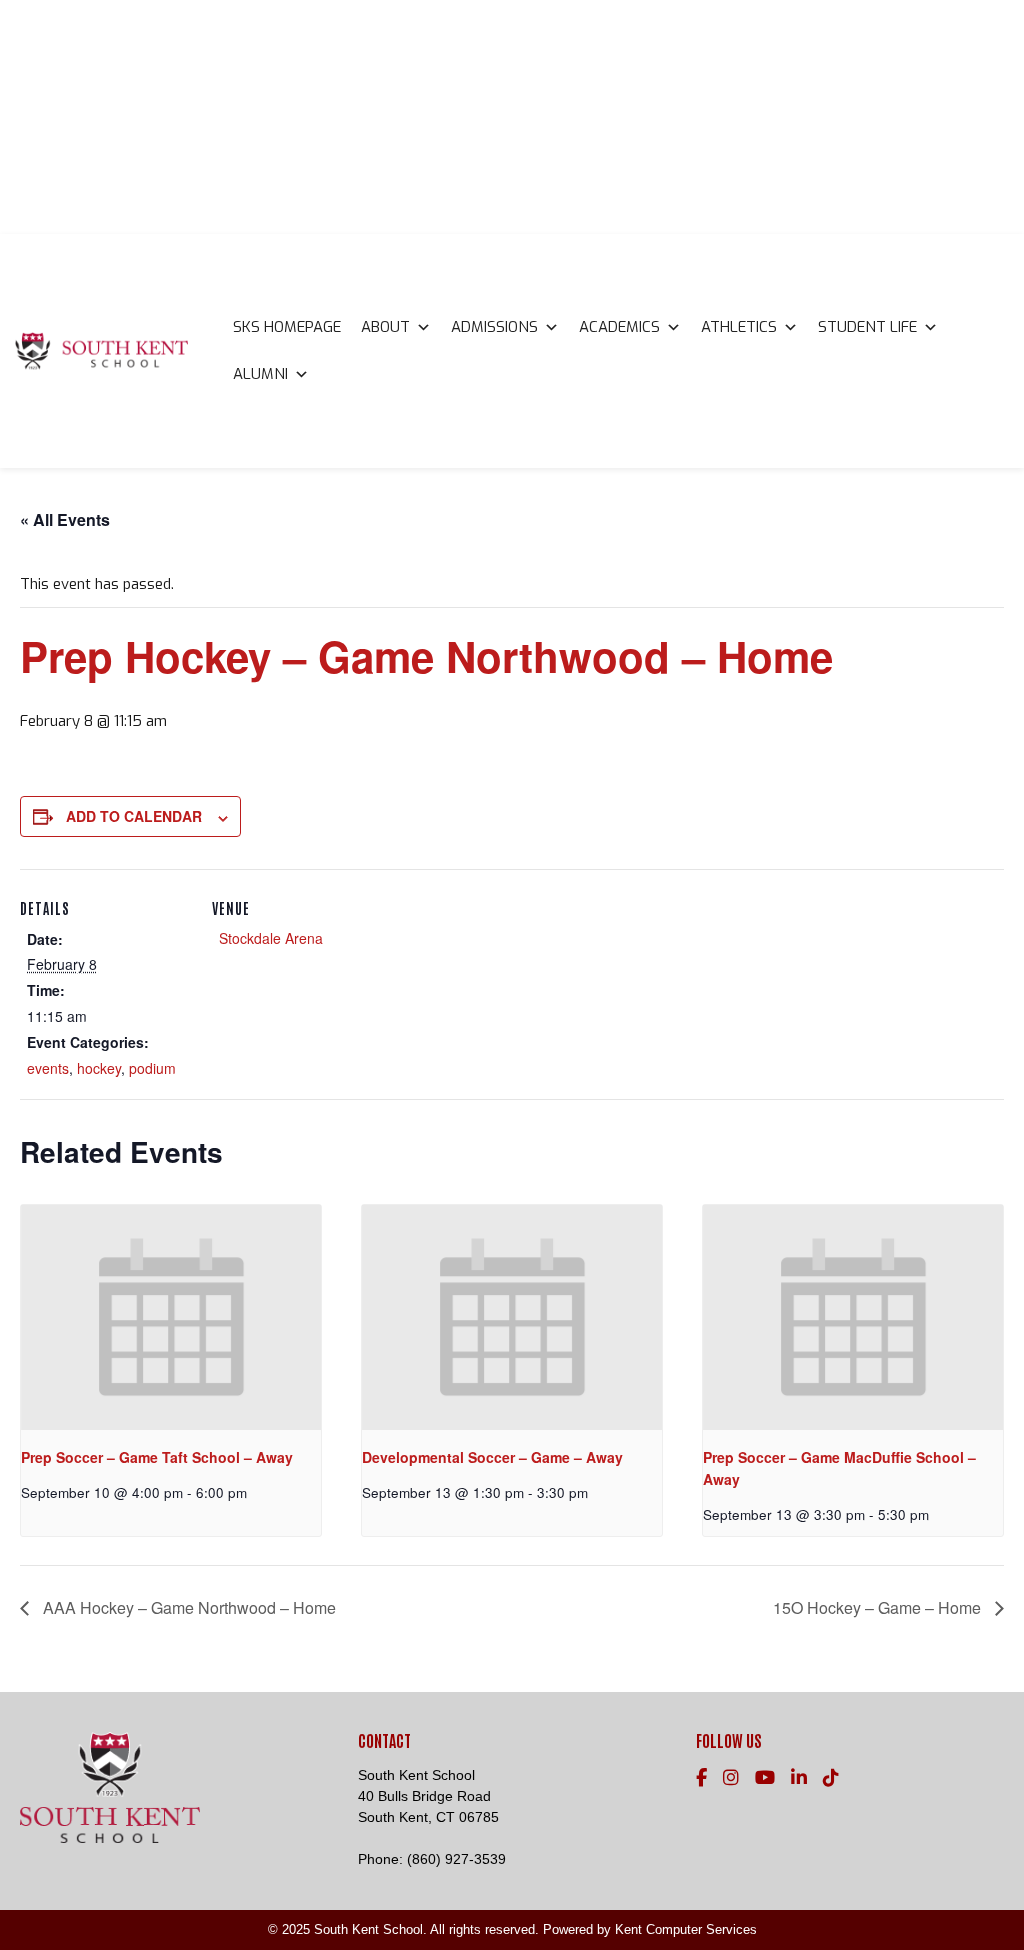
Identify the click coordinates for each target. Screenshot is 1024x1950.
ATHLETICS (739, 327)
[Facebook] (701, 1778)
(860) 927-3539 (456, 1859)
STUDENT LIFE (867, 327)
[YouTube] (765, 1778)
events (48, 1068)
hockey (99, 1068)
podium (152, 1068)
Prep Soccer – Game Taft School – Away (157, 1457)
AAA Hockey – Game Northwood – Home (187, 1607)
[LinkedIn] (799, 1778)
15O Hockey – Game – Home (879, 1607)
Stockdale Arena (271, 938)
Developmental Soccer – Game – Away (492, 1457)
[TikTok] (831, 1778)
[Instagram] (731, 1778)
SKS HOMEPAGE (287, 327)
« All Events (65, 519)
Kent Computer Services (686, 1929)
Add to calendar (134, 816)
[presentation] (171, 1317)
